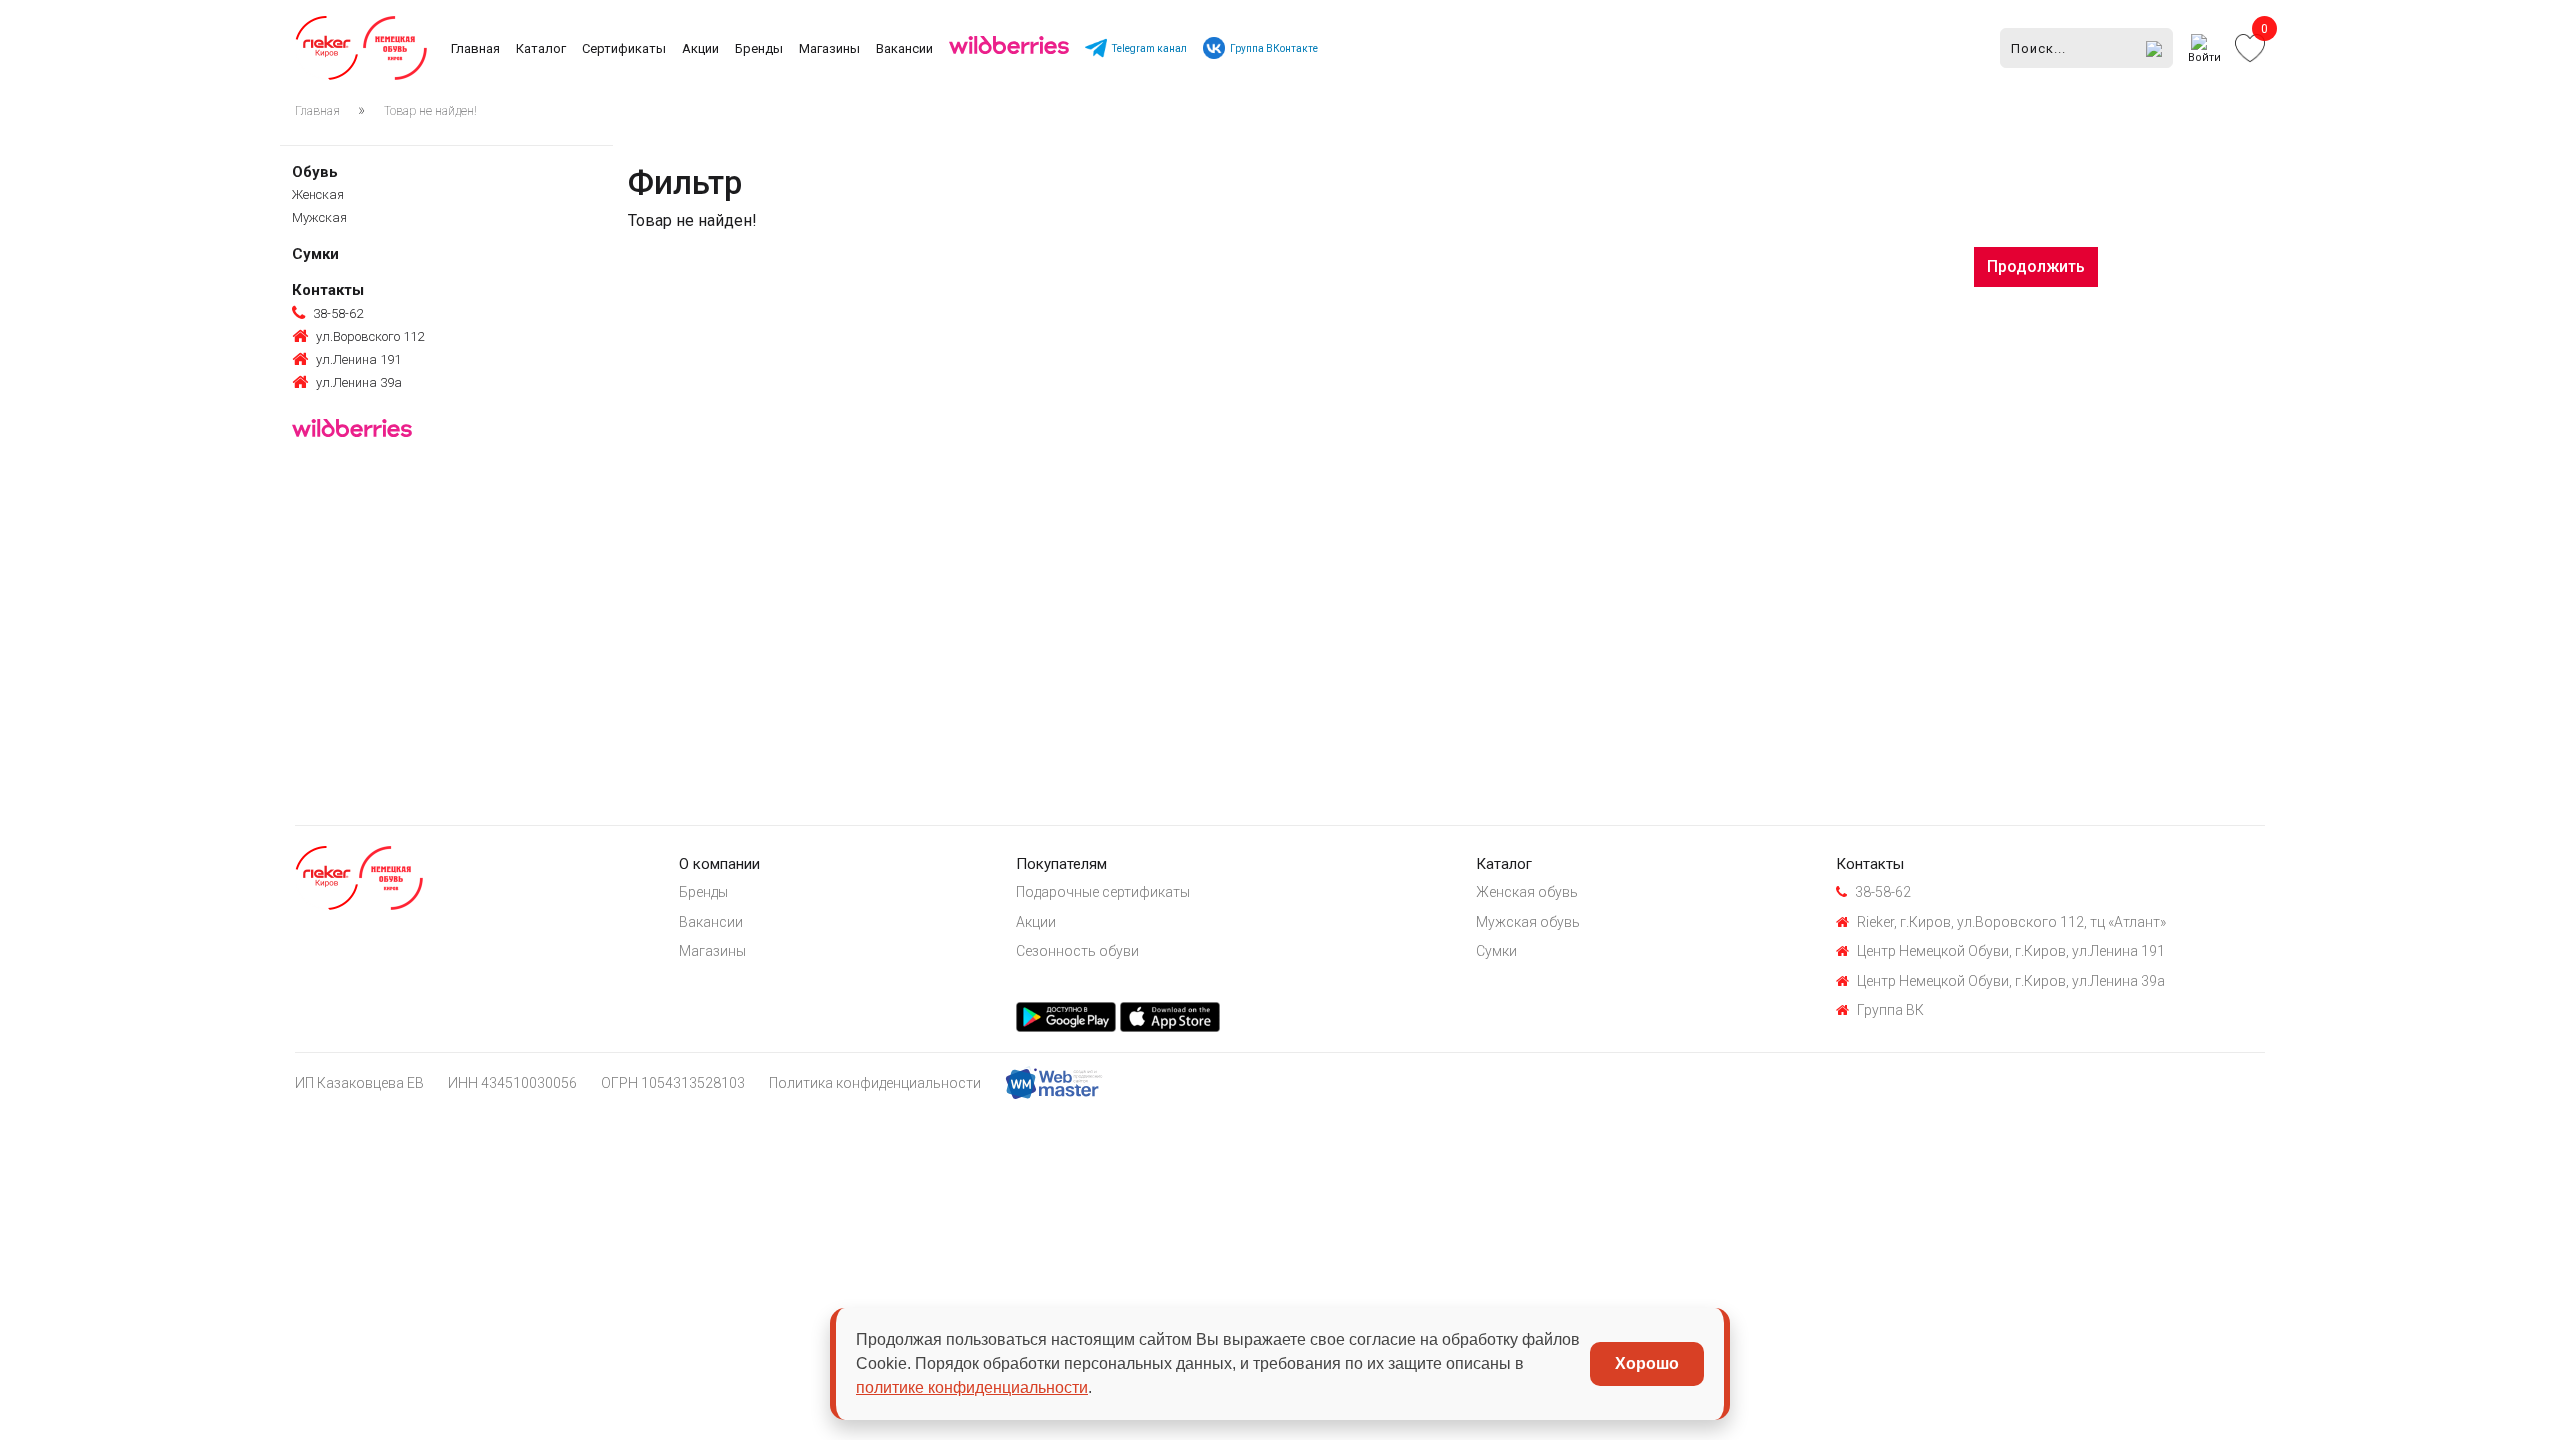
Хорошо (1647, 1363)
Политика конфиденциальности (875, 1083)
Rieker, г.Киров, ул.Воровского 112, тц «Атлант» (2011, 922)
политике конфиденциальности (972, 1387)
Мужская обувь (1528, 922)
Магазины (829, 48)
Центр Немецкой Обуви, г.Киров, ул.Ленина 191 (2011, 951)
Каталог (541, 48)
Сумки (315, 254)
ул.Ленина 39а (359, 382)
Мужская (319, 217)
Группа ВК (1890, 1010)
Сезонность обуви (1077, 951)
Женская (318, 194)
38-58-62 (338, 313)
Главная (475, 48)
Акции (700, 48)
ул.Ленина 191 (358, 359)
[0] (2250, 46)
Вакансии (904, 48)
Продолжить (2036, 266)
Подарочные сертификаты (1103, 892)
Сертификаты (624, 48)
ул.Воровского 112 (370, 336)
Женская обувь (1527, 892)
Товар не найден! (430, 111)
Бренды (759, 48)
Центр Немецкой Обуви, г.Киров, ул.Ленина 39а (2011, 981)
